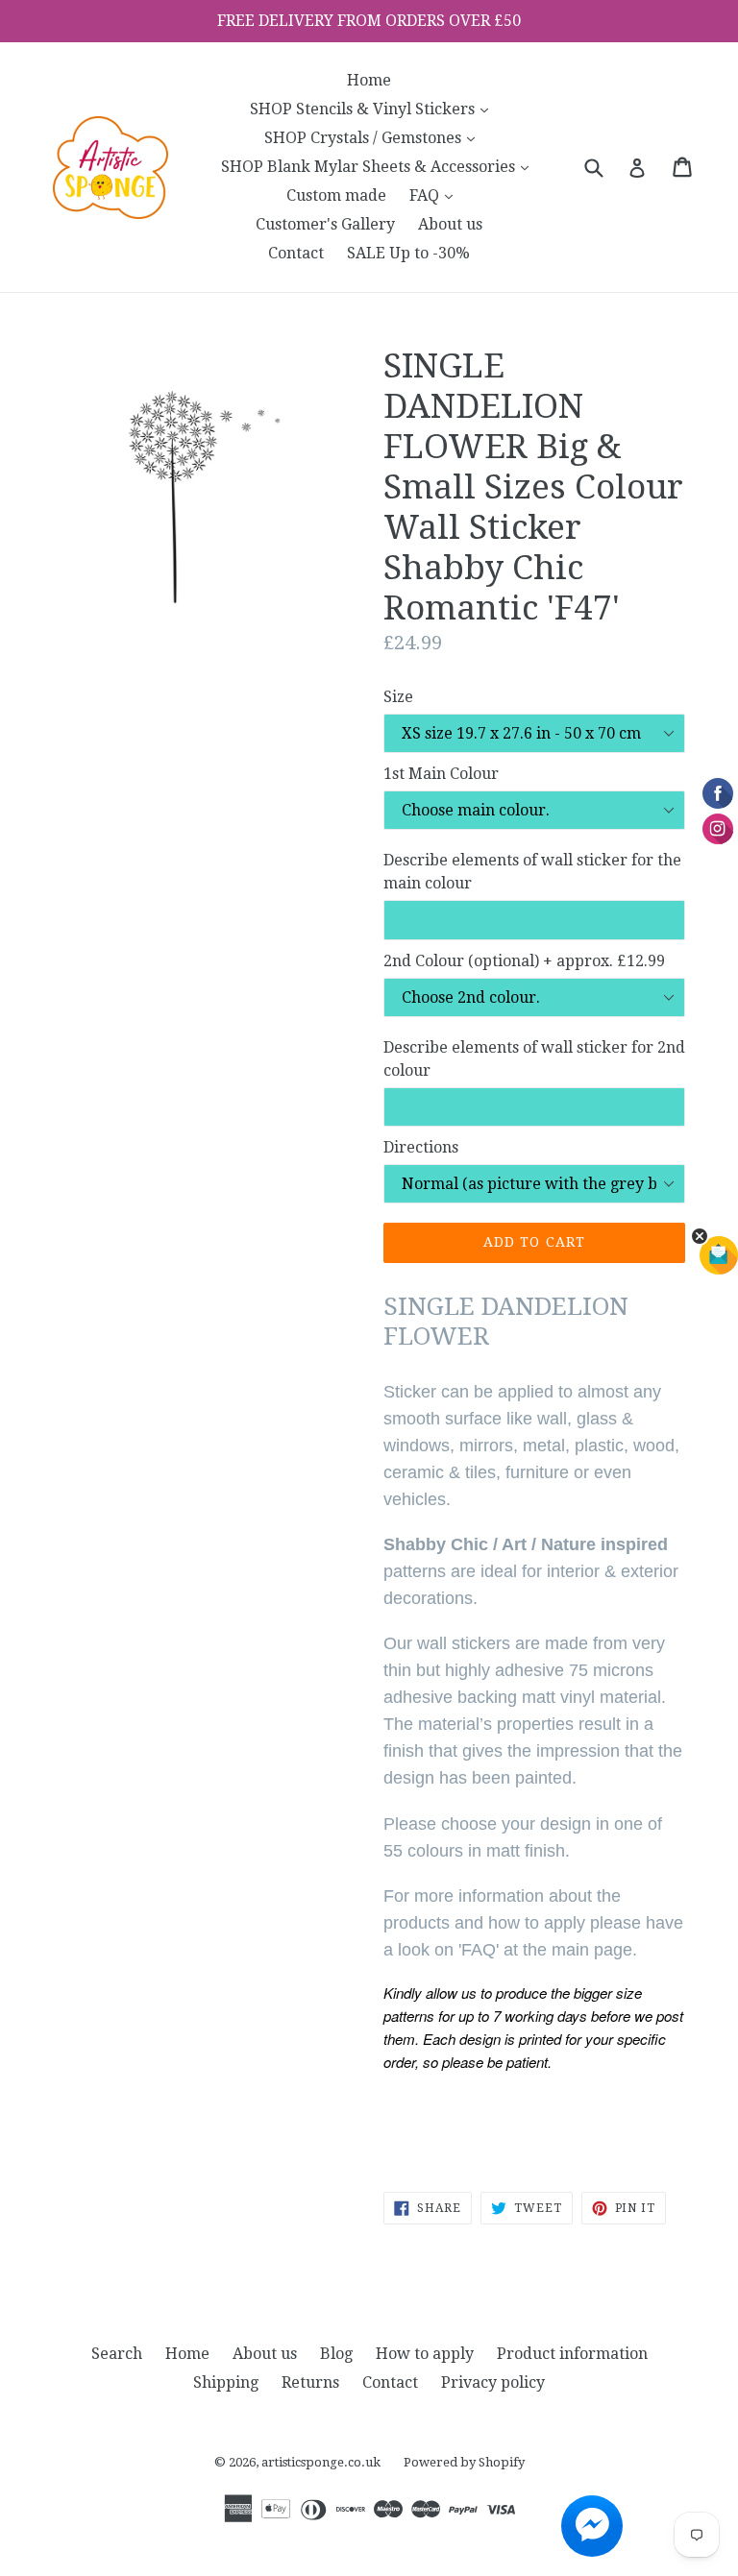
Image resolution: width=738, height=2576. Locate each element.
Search (117, 2354)
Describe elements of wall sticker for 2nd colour (534, 1059)
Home (369, 80)
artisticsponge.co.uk (321, 2462)
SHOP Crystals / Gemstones (374, 137)
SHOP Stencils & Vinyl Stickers (374, 109)
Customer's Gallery (325, 224)
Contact (296, 253)
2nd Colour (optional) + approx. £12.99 (524, 961)
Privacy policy (493, 2382)
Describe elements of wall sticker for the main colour (532, 872)
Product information (572, 2354)
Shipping (226, 2382)
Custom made (336, 195)
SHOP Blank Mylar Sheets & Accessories (380, 166)
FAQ (436, 195)
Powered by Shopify (464, 2462)
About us (450, 224)
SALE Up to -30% (408, 253)
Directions (421, 1147)
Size (398, 697)
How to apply (425, 2354)
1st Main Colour (441, 774)
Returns (310, 2382)
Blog (336, 2354)
